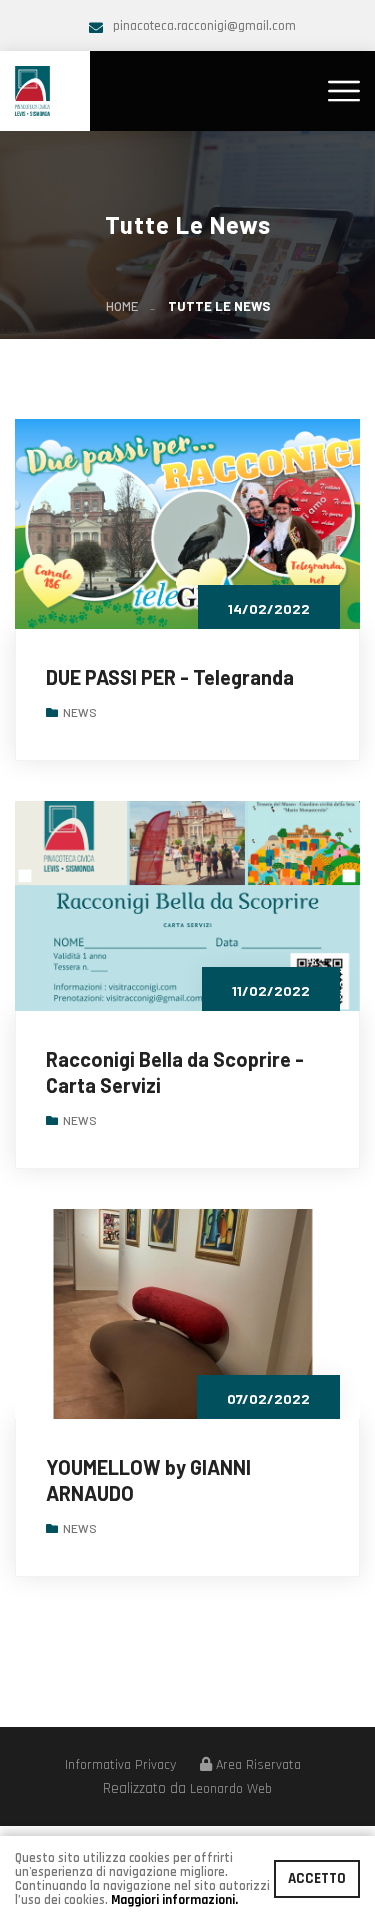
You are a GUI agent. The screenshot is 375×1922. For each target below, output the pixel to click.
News (80, 712)
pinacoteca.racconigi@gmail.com (204, 26)
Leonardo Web (231, 1789)
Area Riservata (256, 1765)
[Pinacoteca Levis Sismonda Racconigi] (32, 89)
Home (122, 306)
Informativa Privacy (120, 1765)
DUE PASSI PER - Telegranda (170, 677)
